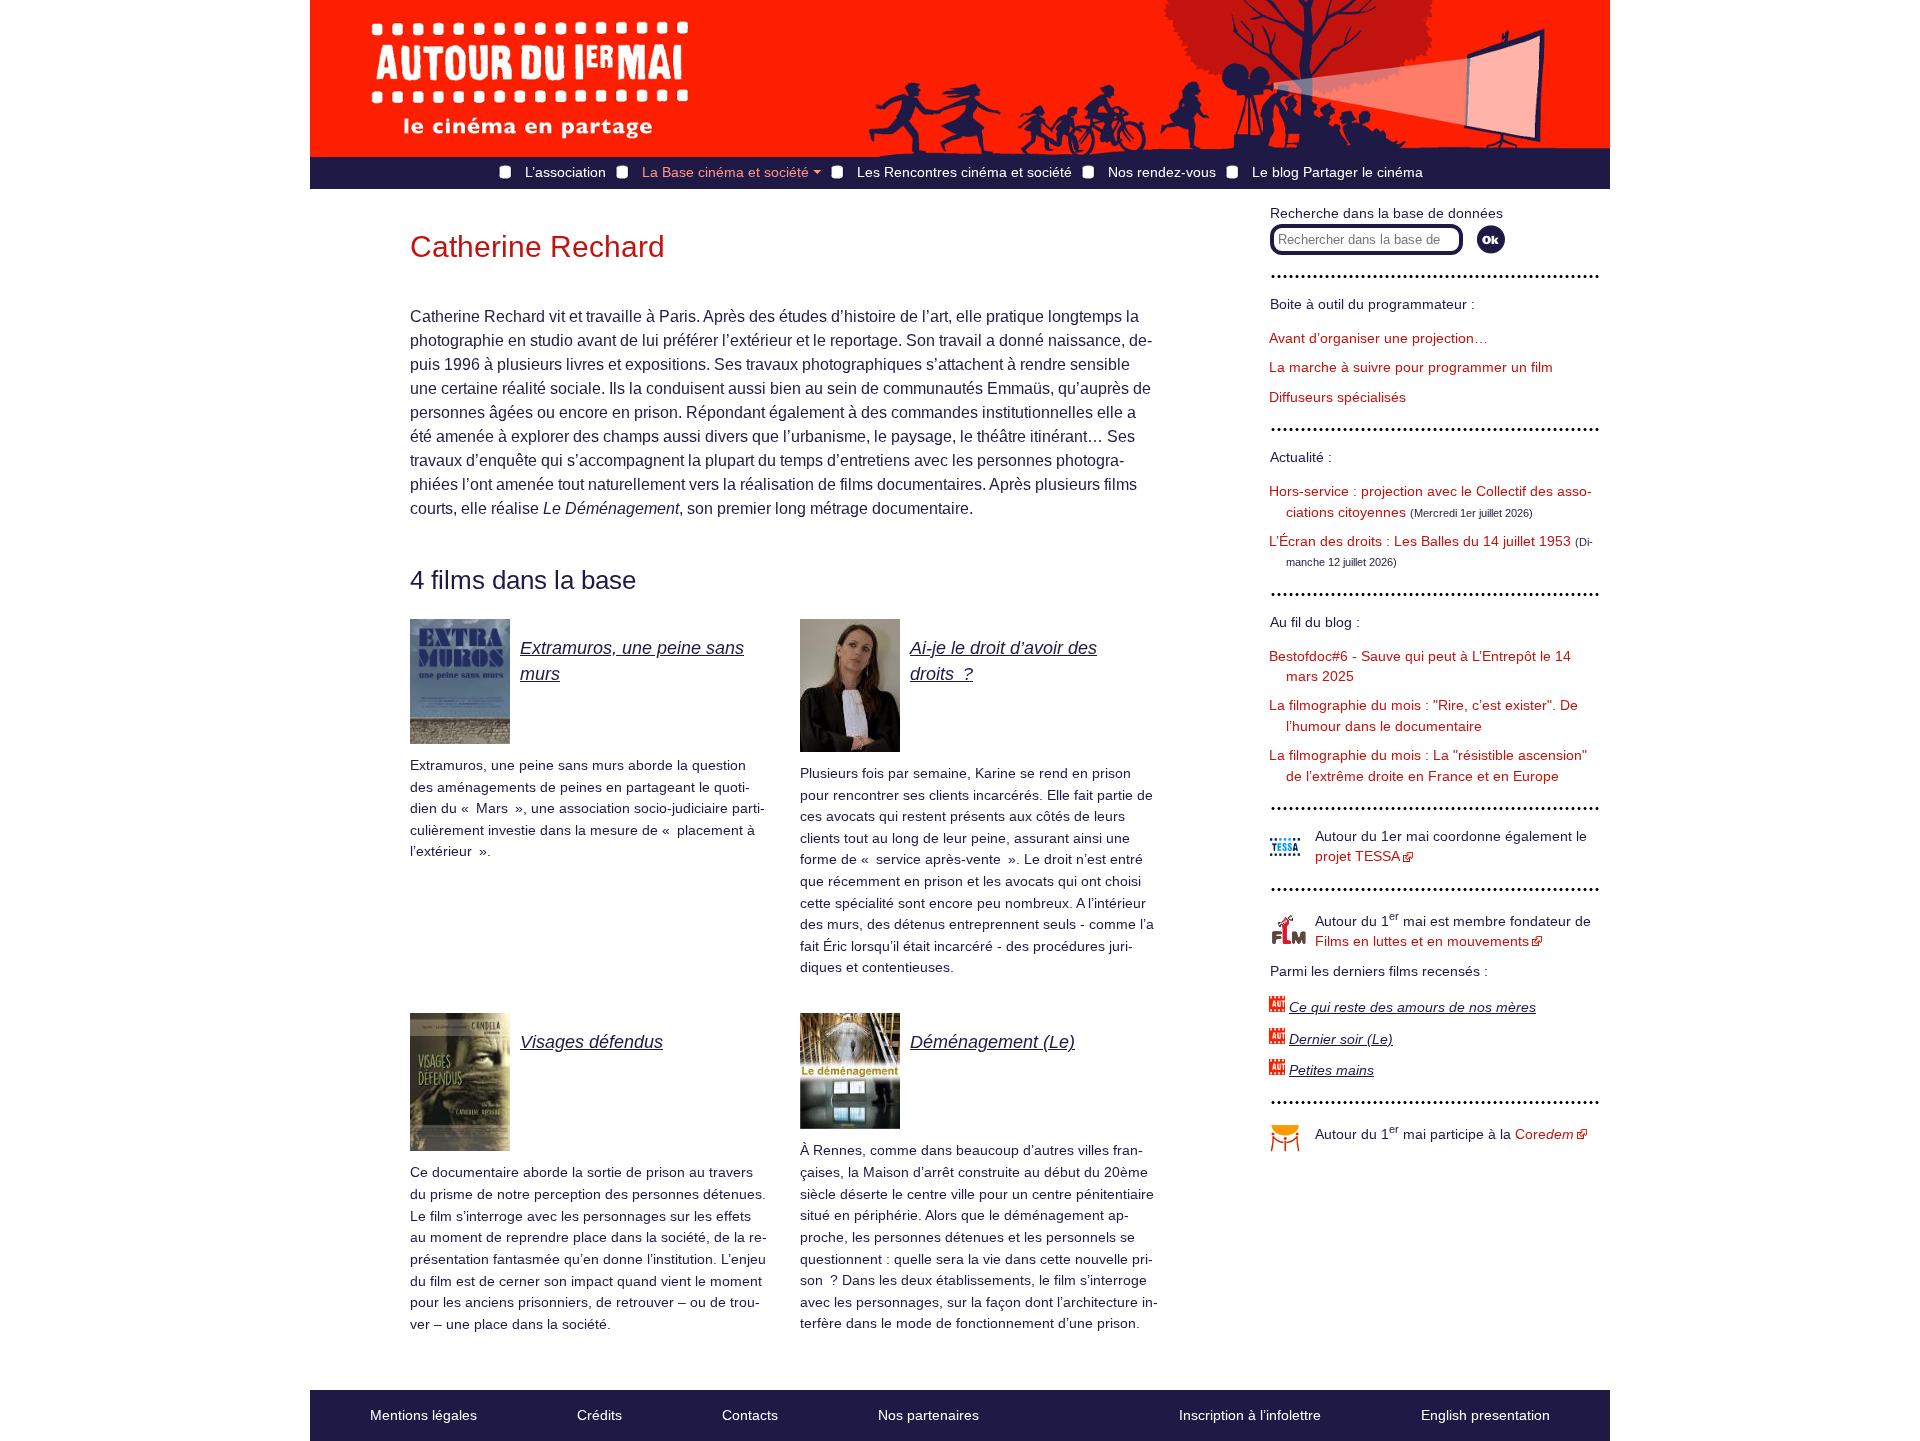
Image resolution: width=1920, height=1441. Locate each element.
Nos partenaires (928, 1415)
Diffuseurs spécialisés (1337, 397)
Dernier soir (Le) (1341, 1039)
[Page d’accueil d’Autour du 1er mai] (530, 78)
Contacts (750, 1415)
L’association (565, 172)
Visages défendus (591, 1042)
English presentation (1485, 1415)
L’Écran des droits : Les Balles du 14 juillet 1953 (1420, 541)
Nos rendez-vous (1162, 172)
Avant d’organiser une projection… (1378, 338)
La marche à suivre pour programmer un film (1411, 367)
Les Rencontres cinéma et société (964, 172)
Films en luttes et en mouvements (1422, 941)
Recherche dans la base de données (1386, 213)
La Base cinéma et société (725, 172)
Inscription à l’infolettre (1250, 1415)
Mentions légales (423, 1415)
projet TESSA (1357, 856)
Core (1544, 1134)
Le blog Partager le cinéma (1337, 172)
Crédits (599, 1415)
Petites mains (1331, 1070)
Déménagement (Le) (992, 1042)
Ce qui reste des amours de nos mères (1412, 1007)
